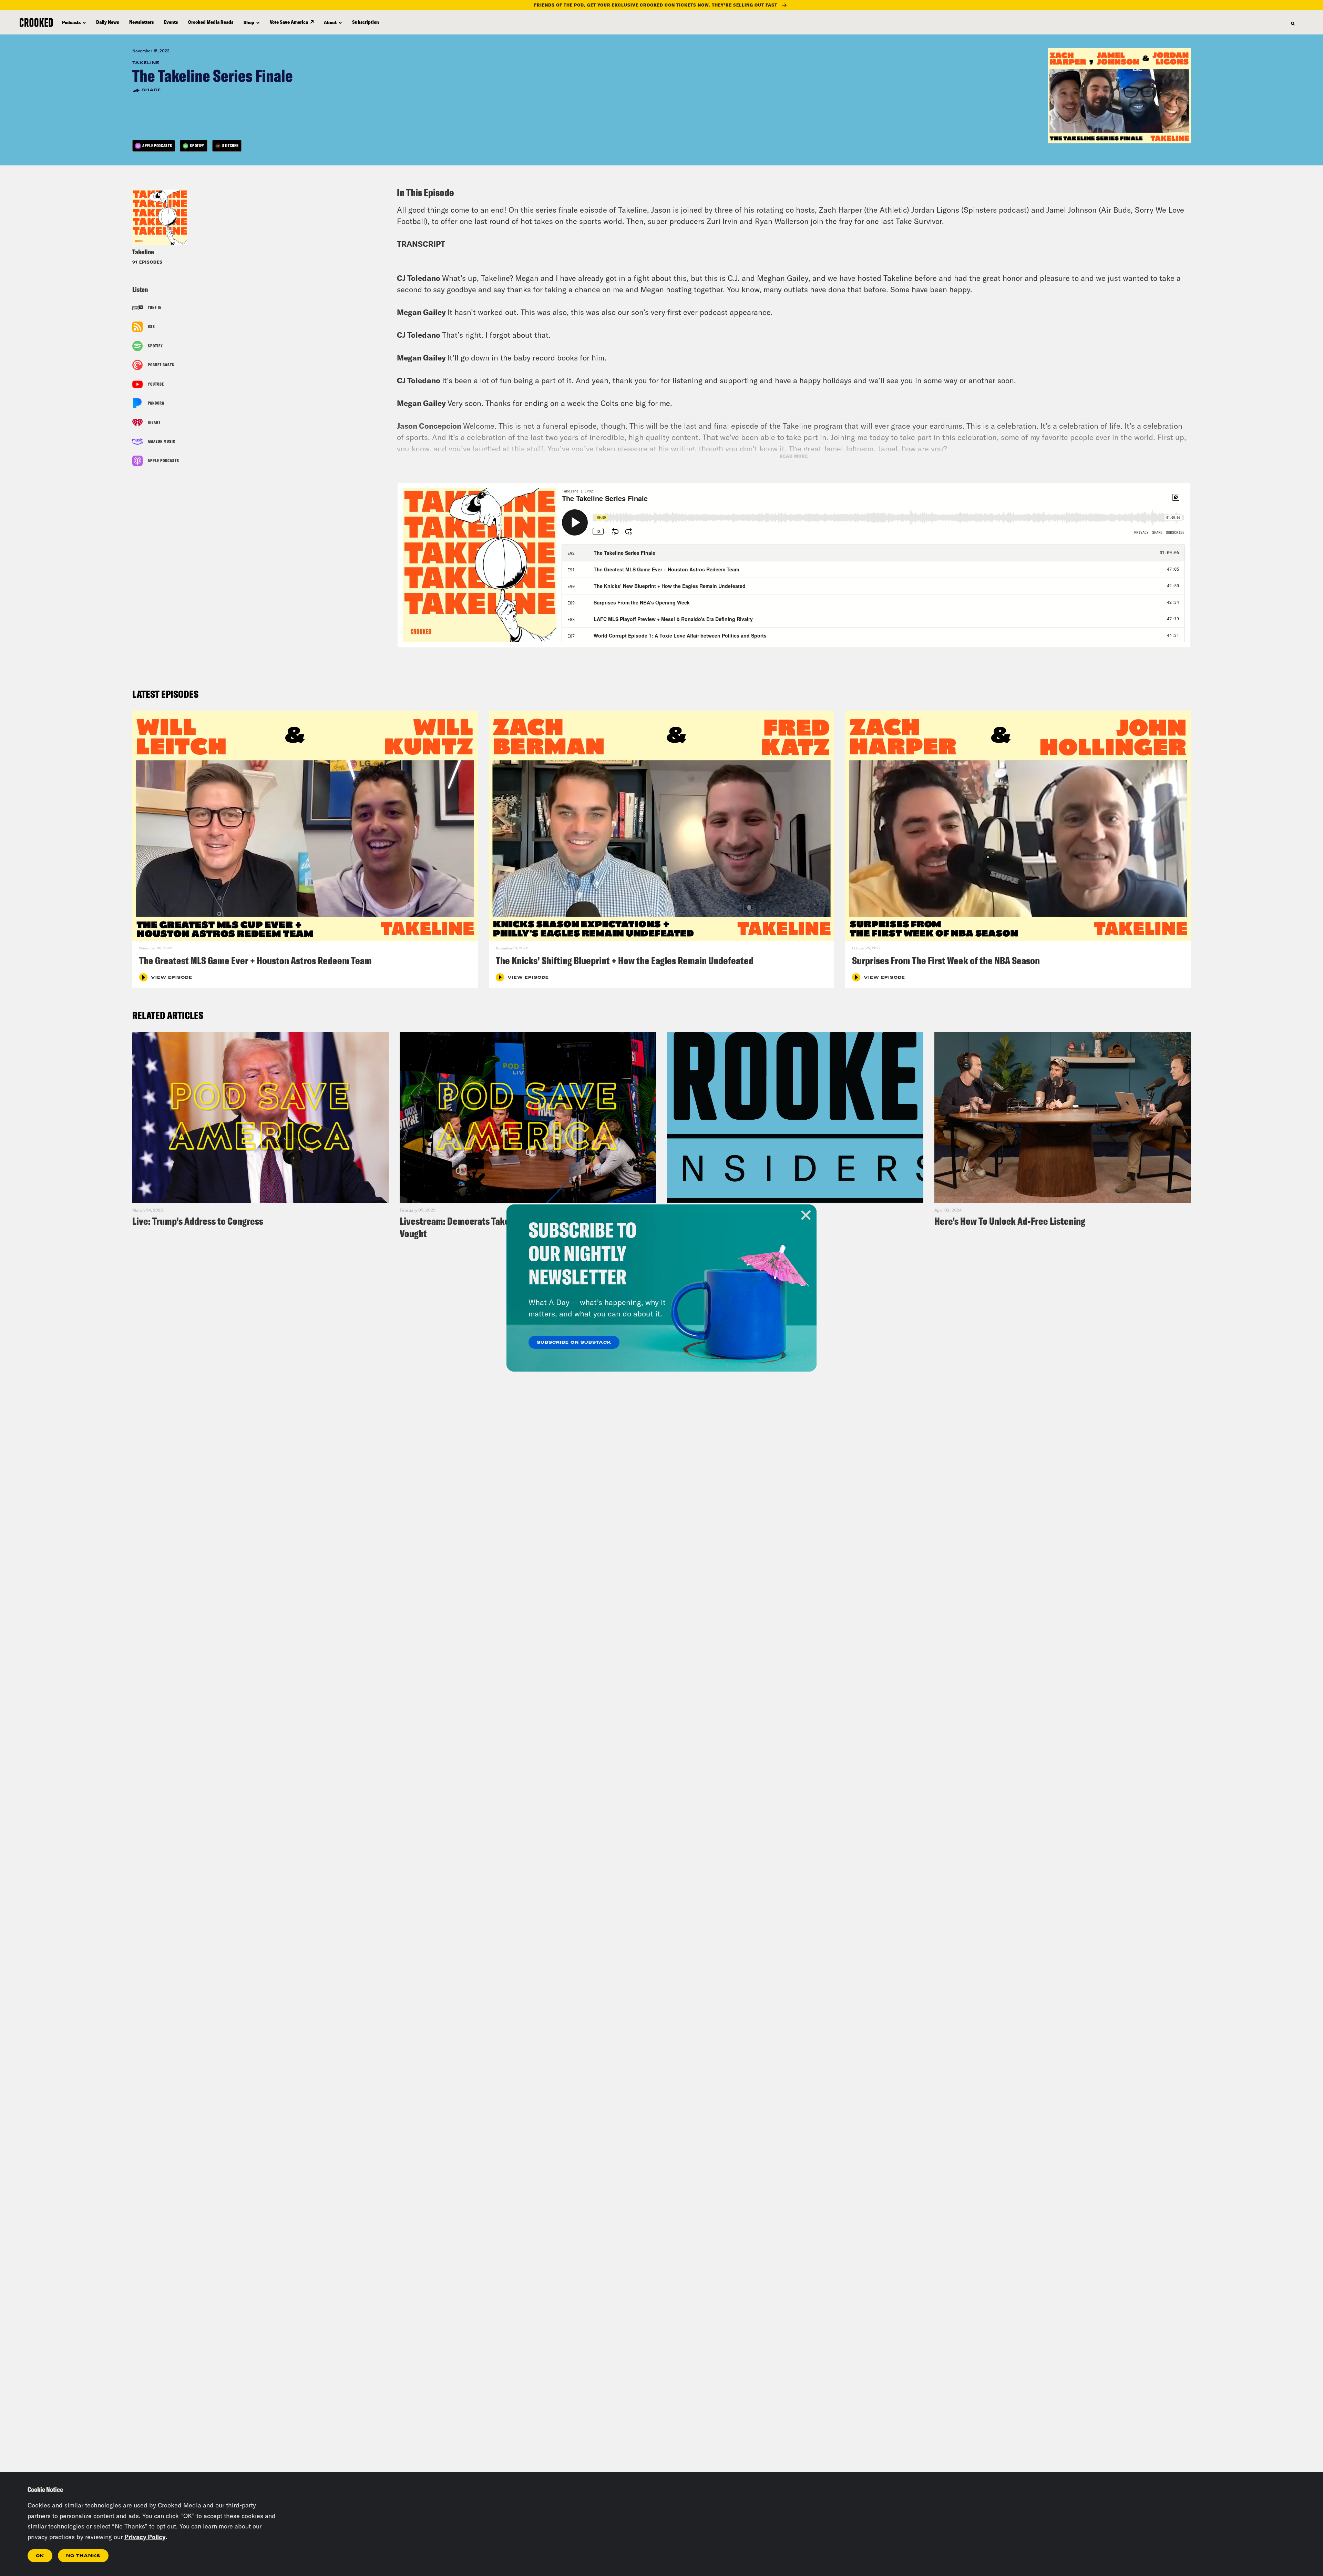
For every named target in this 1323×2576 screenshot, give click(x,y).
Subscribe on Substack (574, 1343)
